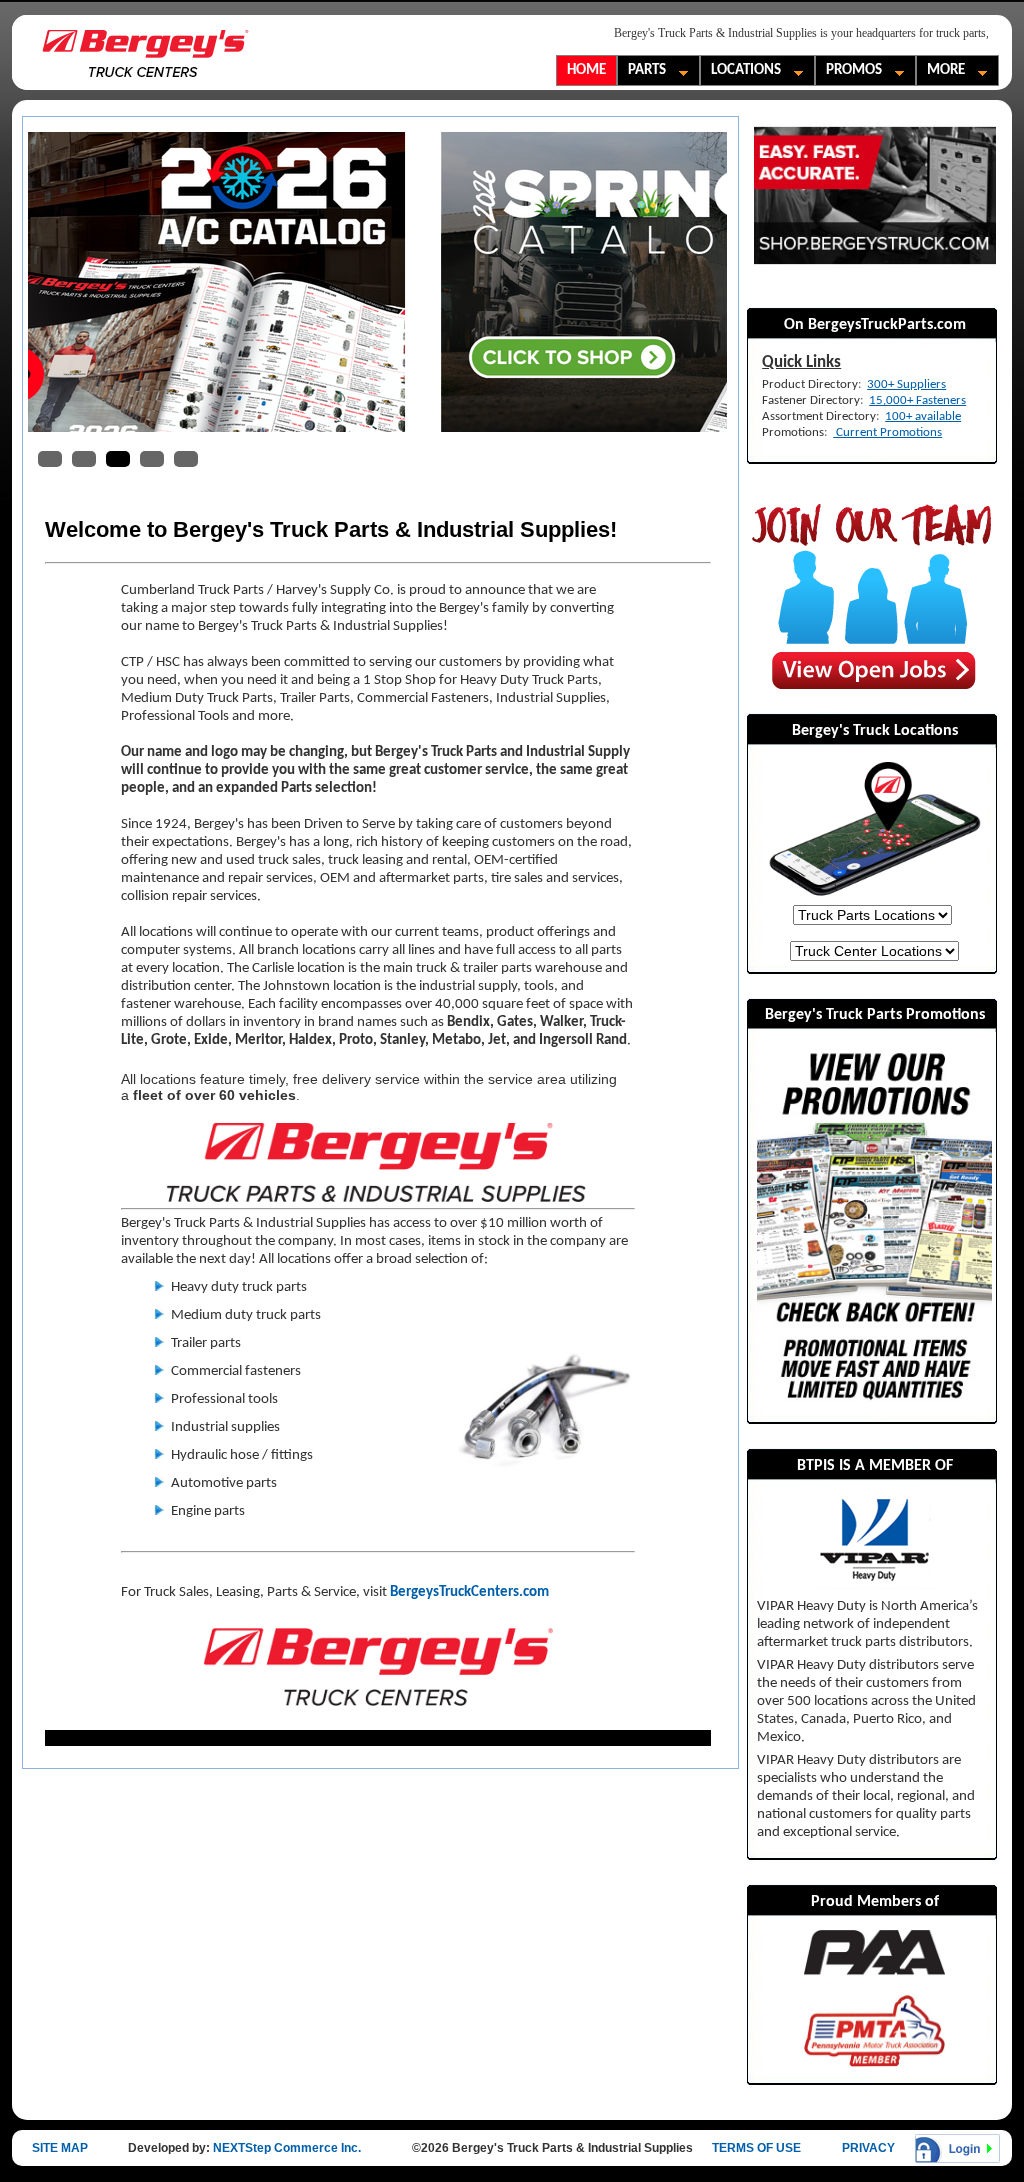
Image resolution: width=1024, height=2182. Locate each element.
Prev (59, 282)
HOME (586, 70)
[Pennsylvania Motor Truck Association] (874, 2030)
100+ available (923, 416)
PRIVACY (868, 2148)
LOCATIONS (741, 72)
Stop (713, 461)
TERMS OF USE (756, 2148)
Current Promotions (887, 432)
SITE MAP (60, 2148)
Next (697, 282)
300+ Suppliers (906, 384)
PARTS (642, 72)
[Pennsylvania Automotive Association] (874, 1952)
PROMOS (849, 72)
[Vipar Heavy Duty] (874, 1543)
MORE (941, 72)
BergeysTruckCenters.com (469, 1592)
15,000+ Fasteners (917, 400)
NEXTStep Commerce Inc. (287, 2148)
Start (698, 461)
